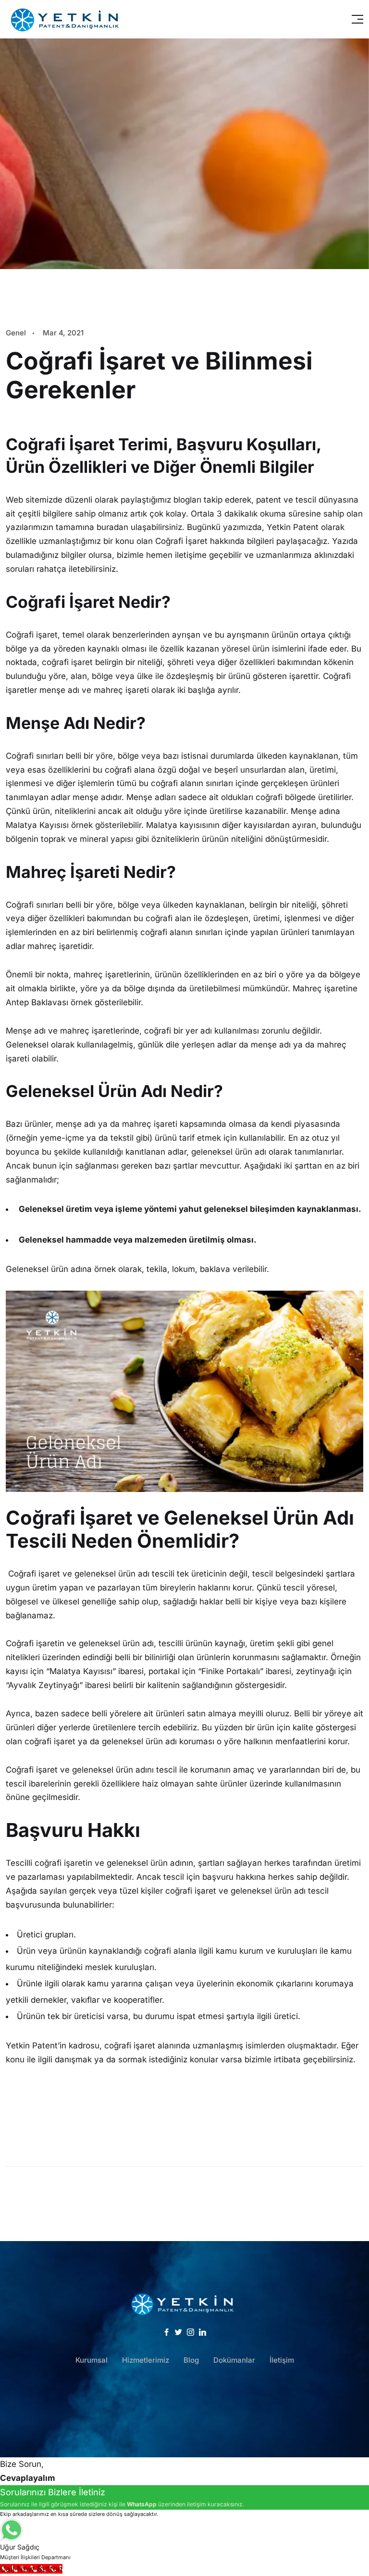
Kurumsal (92, 2360)
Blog (191, 2360)
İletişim (282, 2360)
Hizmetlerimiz (146, 2360)
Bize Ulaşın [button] (184, 2411)
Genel (16, 333)
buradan (112, 527)
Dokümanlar (234, 2360)
